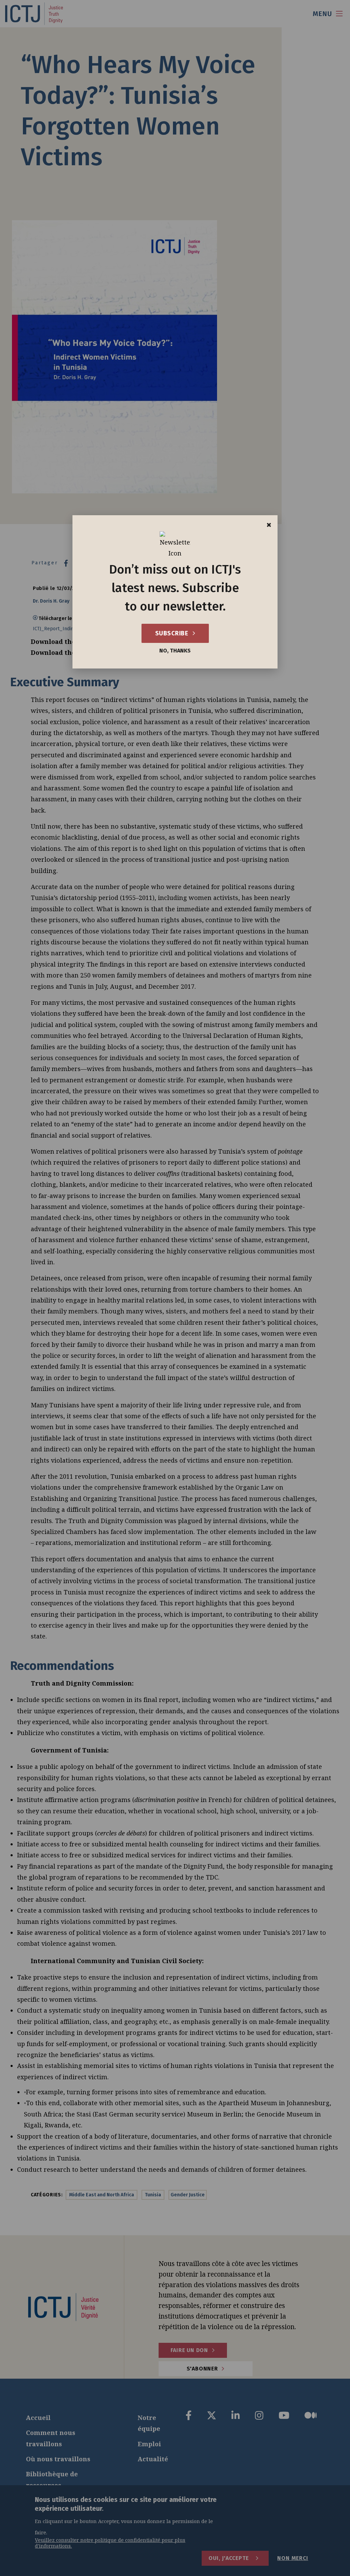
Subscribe (172, 633)
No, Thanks (175, 651)
